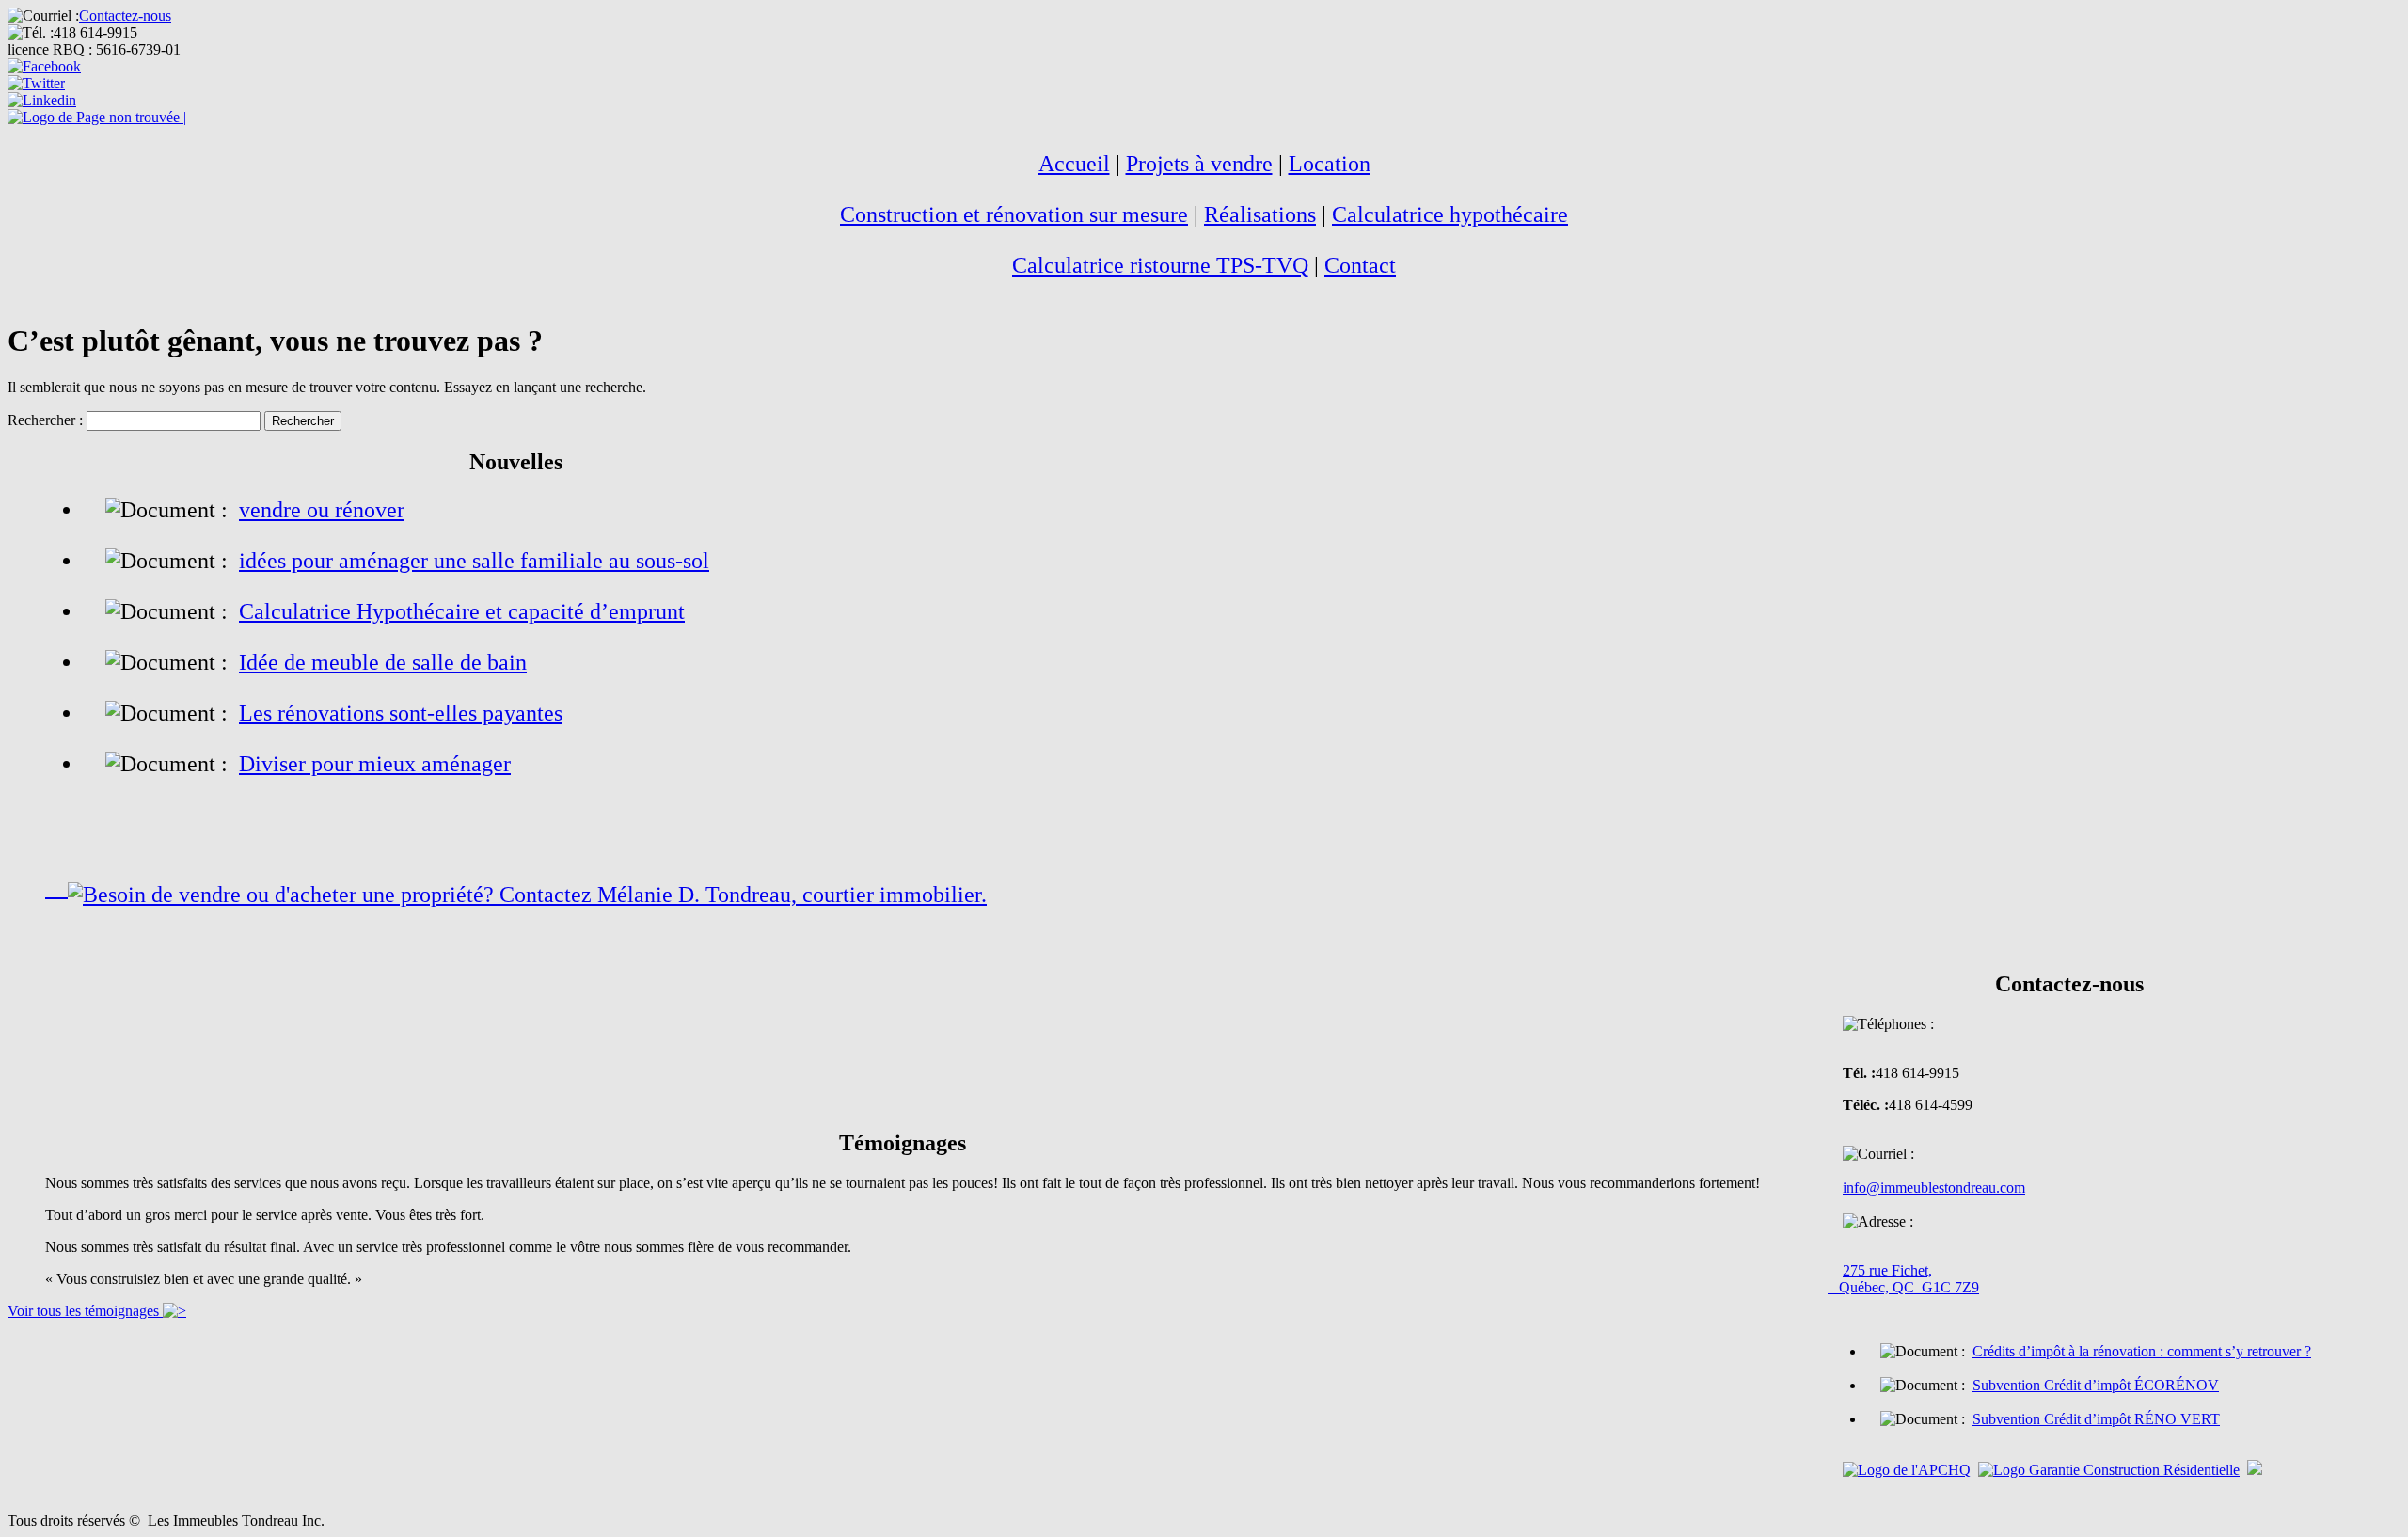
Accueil (1074, 164)
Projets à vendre (1199, 164)
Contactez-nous (125, 16)
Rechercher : (45, 420)
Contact (1360, 265)
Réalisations (1260, 214)
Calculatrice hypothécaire (1450, 214)
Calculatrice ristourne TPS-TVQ (1160, 265)
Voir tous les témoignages (85, 1311)
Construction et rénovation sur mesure (1014, 214)
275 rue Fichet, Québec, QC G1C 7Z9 (1903, 1279)
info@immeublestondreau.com (1934, 1188)
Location (1330, 164)
